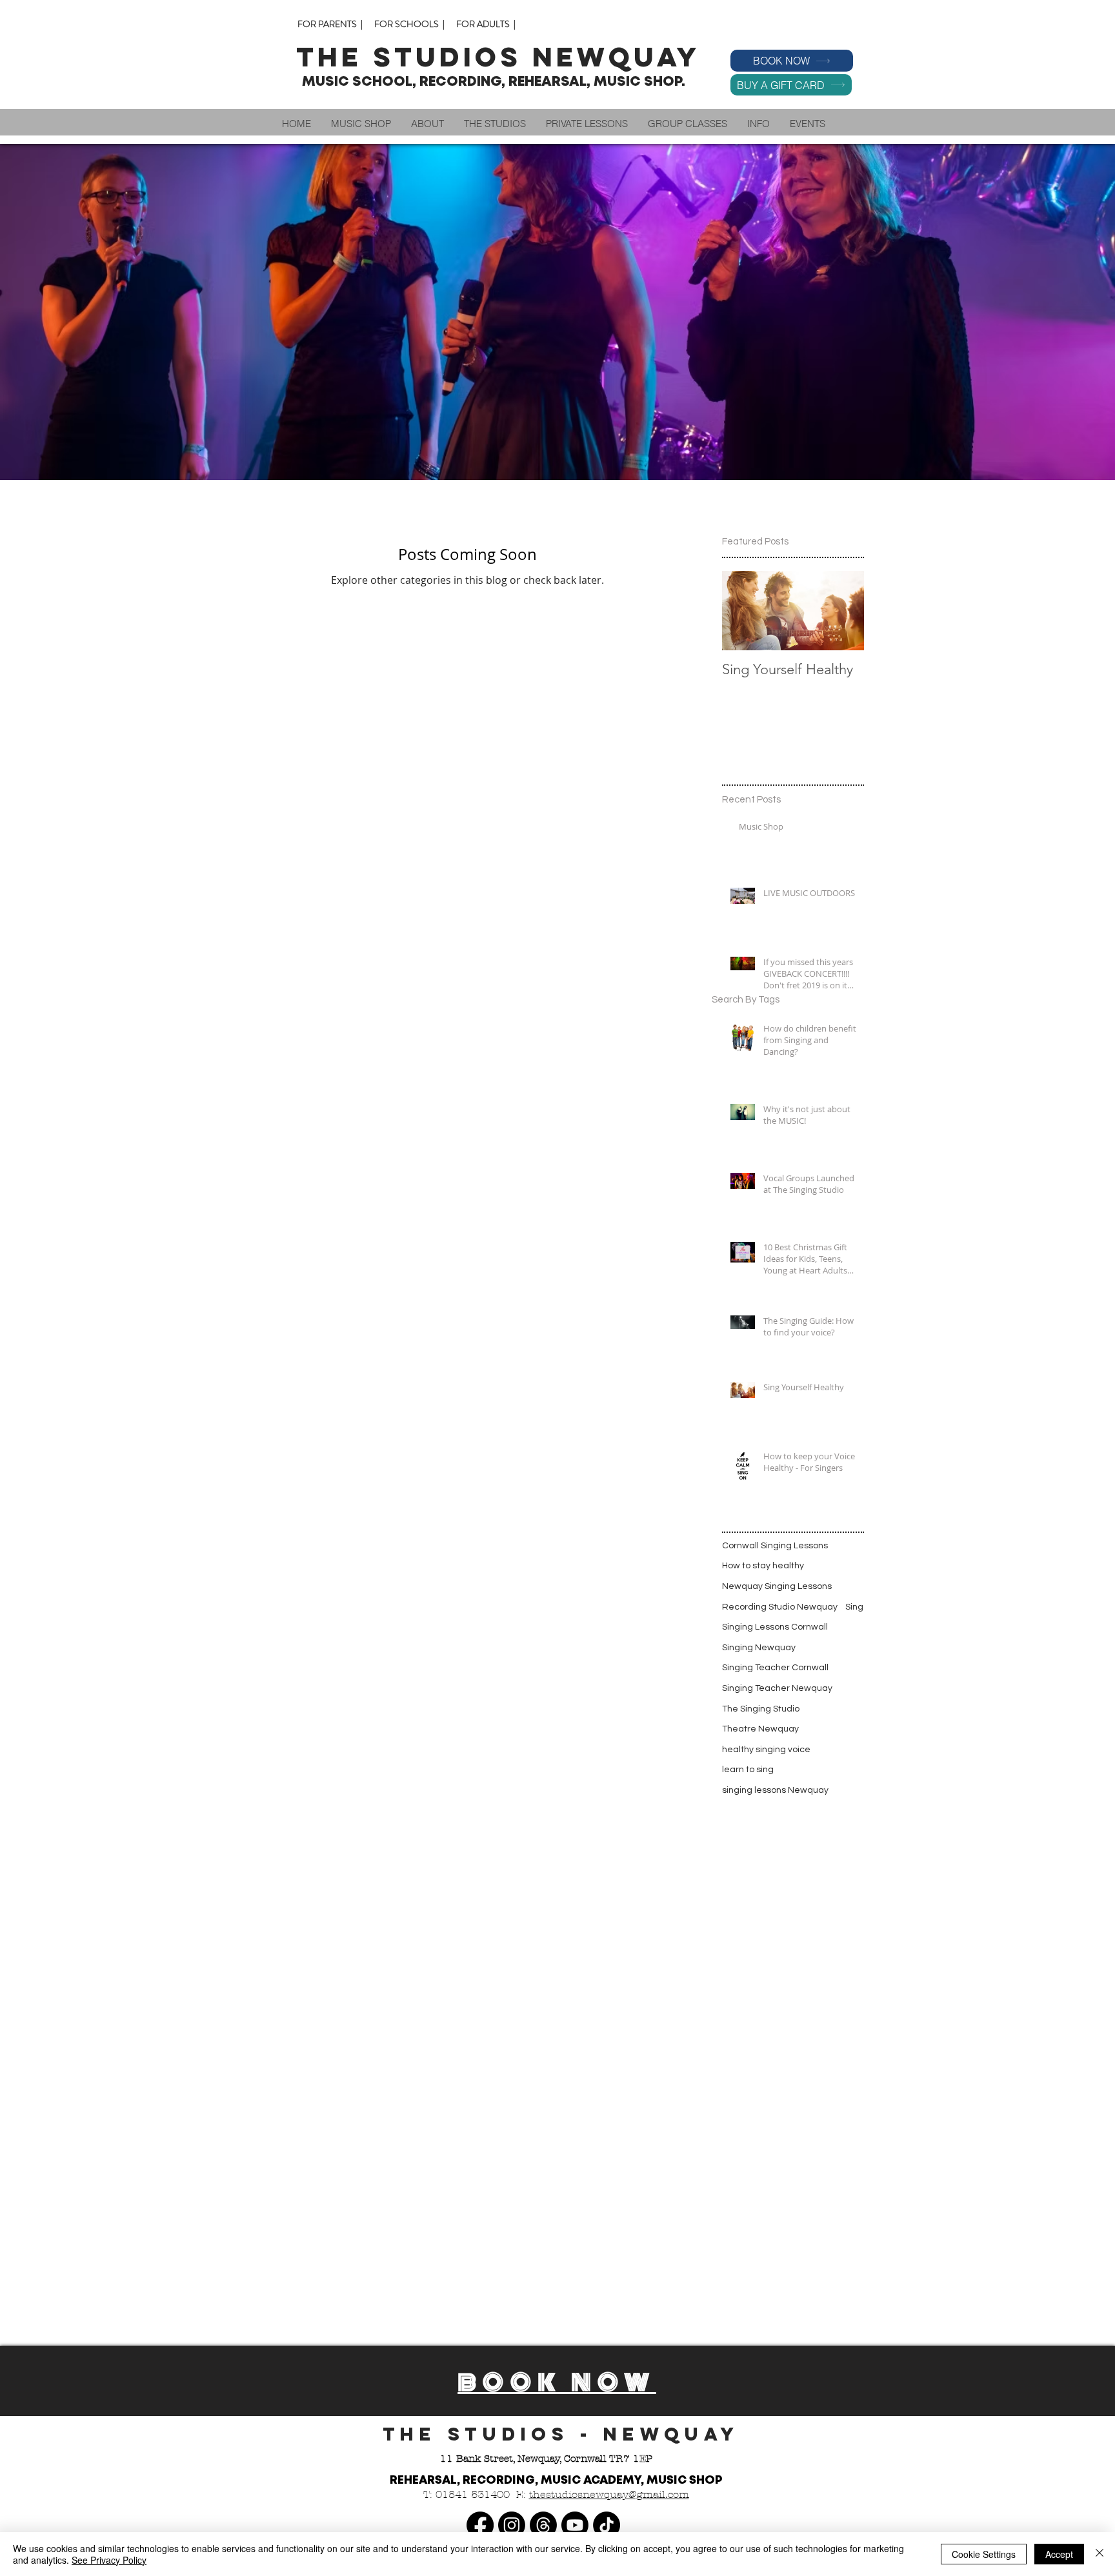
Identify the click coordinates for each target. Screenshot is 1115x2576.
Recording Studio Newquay (780, 1607)
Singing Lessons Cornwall (775, 1627)
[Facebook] (480, 2525)
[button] (427, 124)
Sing (854, 1607)
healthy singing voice (766, 1750)
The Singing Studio (761, 1709)
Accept (1059, 2554)
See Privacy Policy (109, 2560)
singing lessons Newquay (775, 1790)
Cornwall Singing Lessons (775, 1546)
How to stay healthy (763, 1566)
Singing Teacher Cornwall (775, 1668)
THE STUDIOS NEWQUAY (504, 57)
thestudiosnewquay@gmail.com (609, 2494)
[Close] (1100, 2554)
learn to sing (748, 1770)
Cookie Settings (984, 2554)
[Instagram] (512, 2525)
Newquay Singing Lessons (777, 1586)
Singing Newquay (759, 1648)
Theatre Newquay (760, 1729)
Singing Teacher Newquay (777, 1688)
